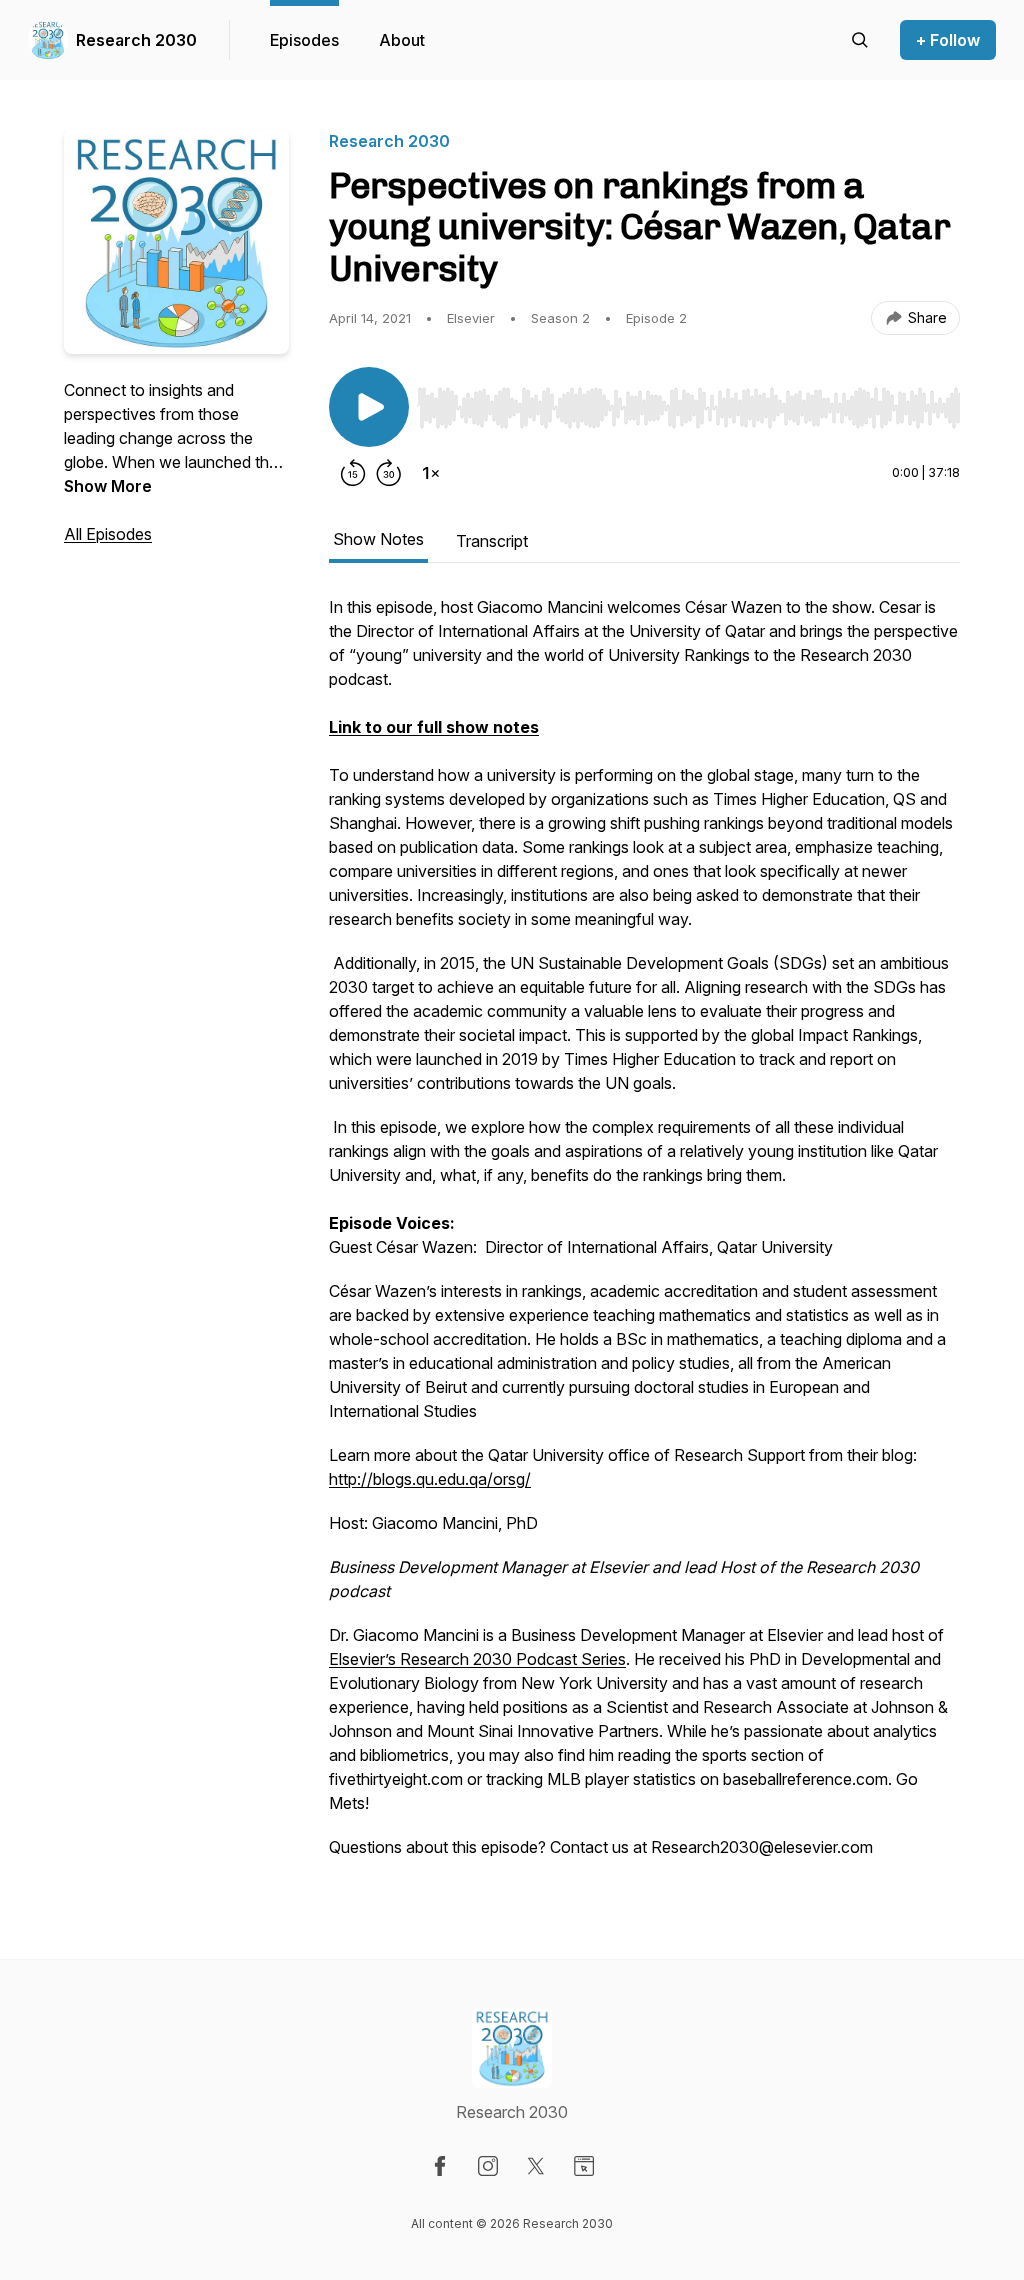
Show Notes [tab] (378, 539)
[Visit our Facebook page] (440, 2166)
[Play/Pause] (369, 407)
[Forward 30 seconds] (389, 473)
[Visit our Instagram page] (488, 2166)
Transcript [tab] (492, 541)
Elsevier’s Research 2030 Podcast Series (477, 1659)
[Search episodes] (860, 40)
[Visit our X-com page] (536, 2166)
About (402, 40)
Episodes (304, 40)
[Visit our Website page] (584, 2166)
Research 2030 (136, 40)
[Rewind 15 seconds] (353, 473)
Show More (108, 486)
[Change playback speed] (431, 473)
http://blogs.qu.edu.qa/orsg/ (430, 1479)
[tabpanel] (644, 1237)
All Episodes (108, 534)
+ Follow (948, 40)
